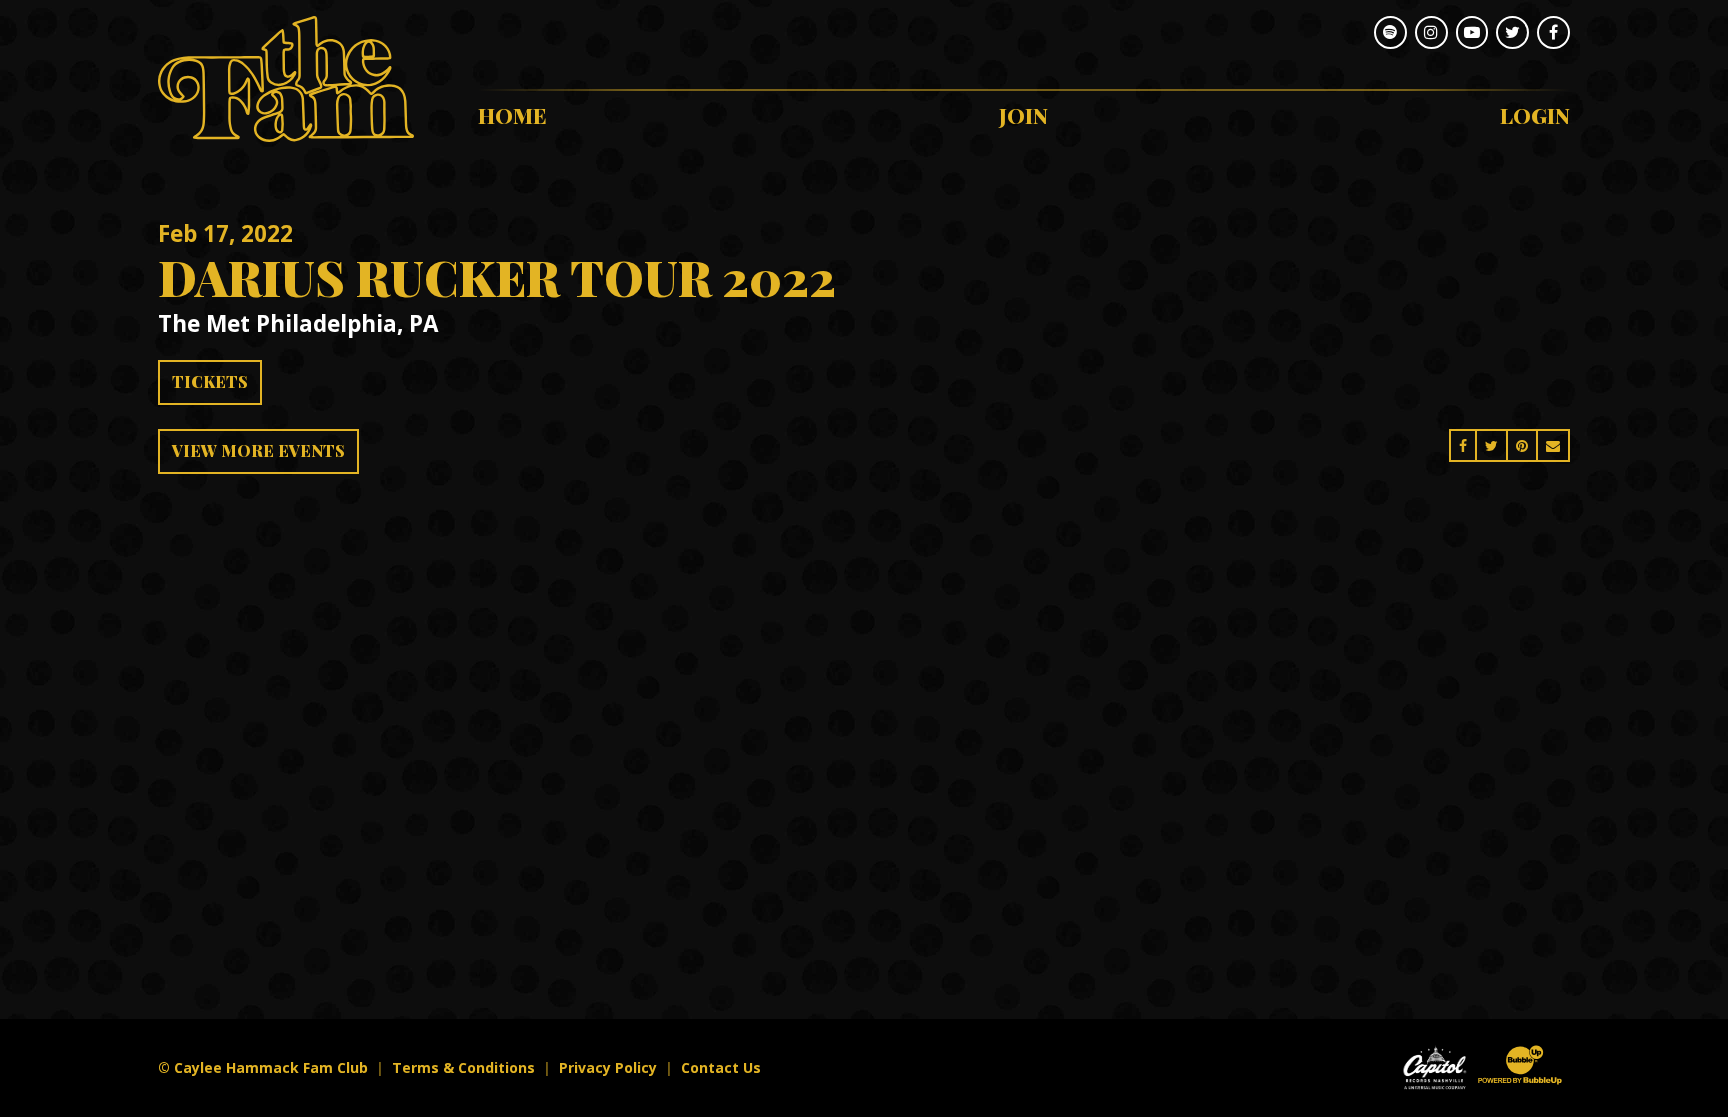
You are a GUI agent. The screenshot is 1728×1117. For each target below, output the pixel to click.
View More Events (258, 450)
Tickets (210, 381)
